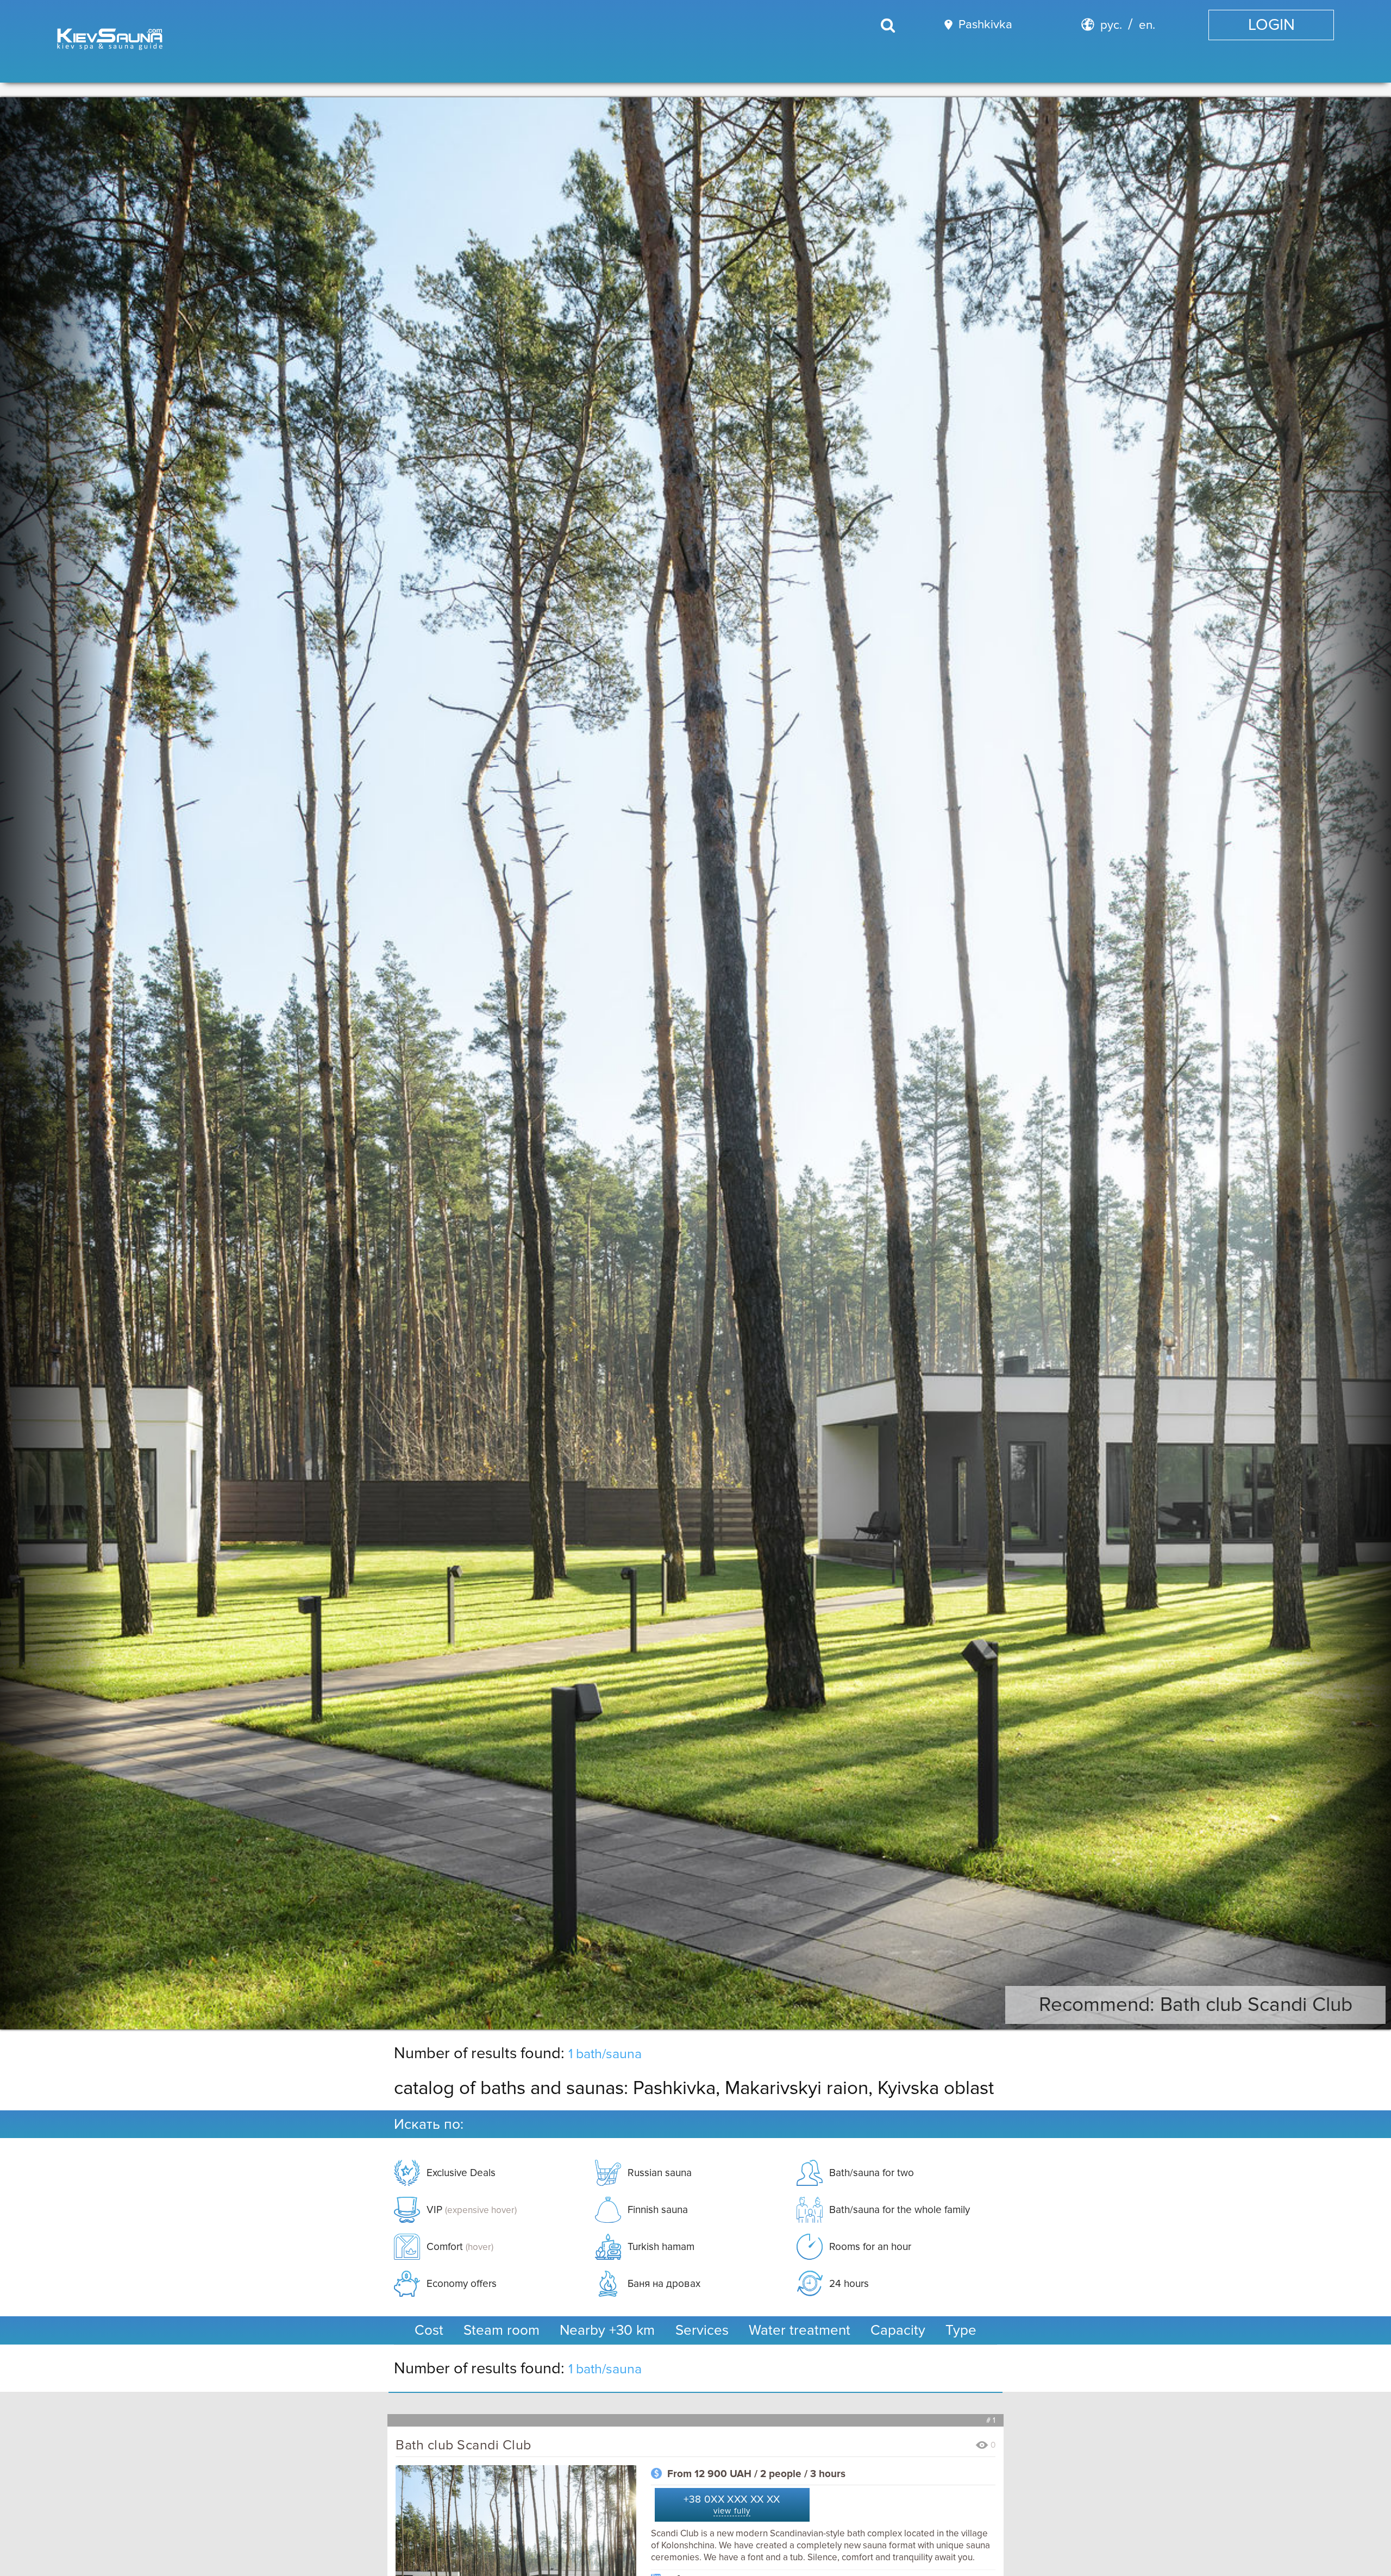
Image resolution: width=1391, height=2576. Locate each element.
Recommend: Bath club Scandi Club (1196, 2005)
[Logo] (111, 41)
